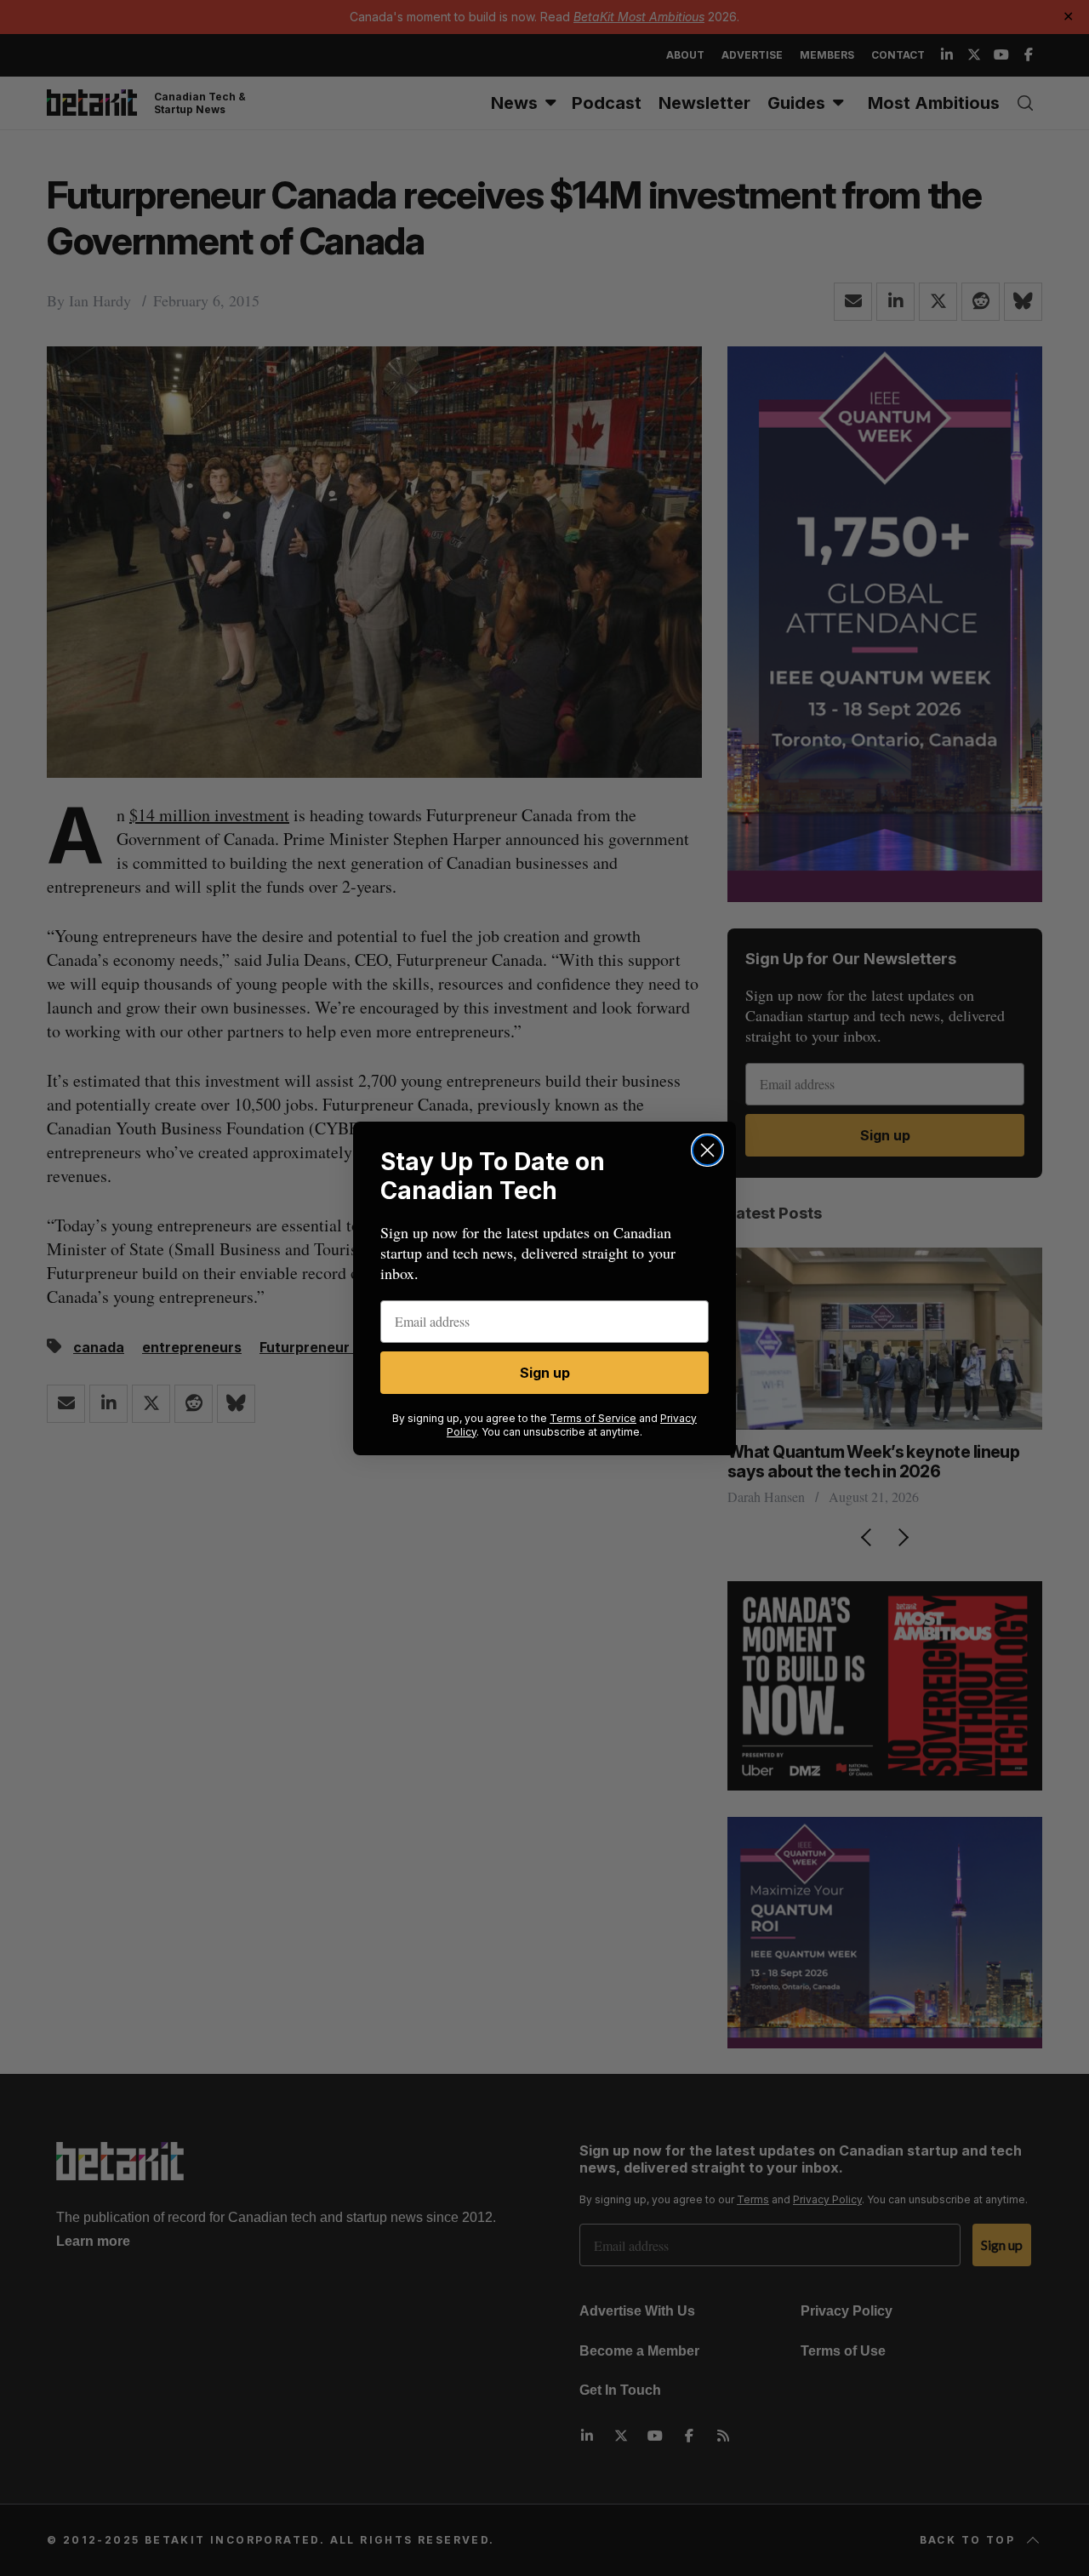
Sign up (545, 1373)
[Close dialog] (707, 1150)
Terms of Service (593, 1418)
